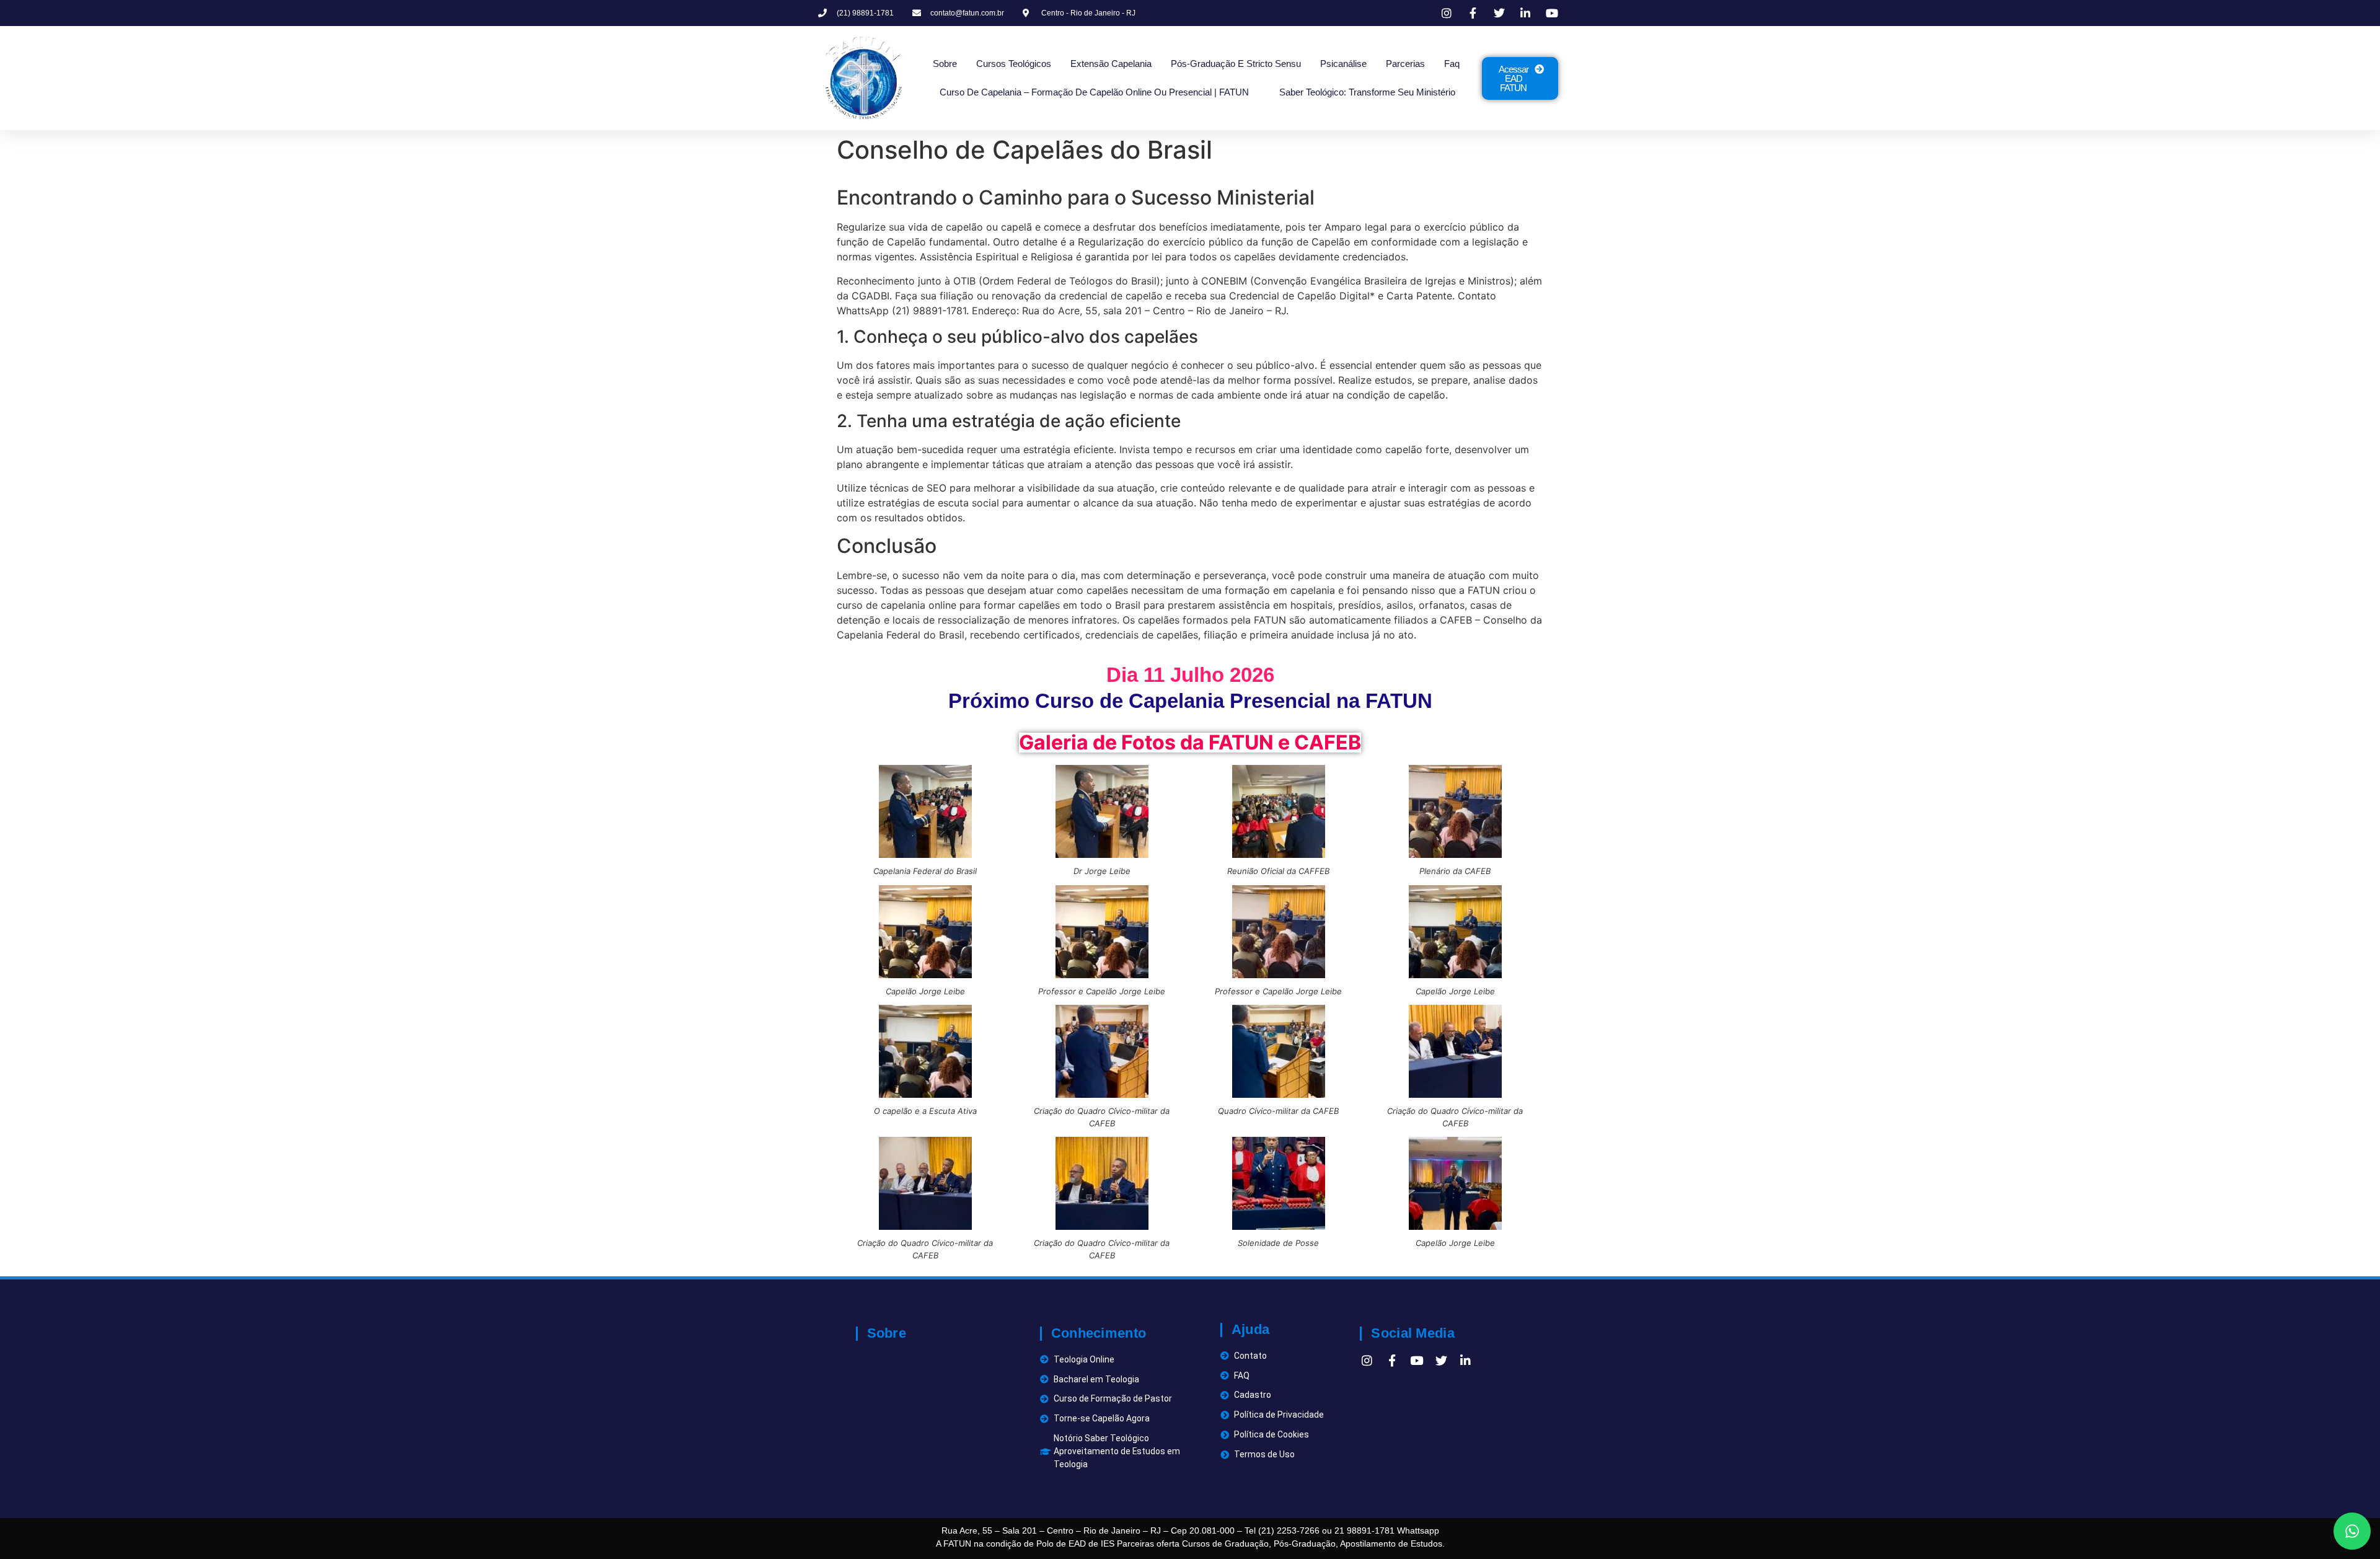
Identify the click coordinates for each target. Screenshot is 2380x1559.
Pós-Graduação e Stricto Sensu (1236, 64)
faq (1452, 64)
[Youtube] (1417, 1360)
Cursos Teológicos (1014, 64)
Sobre (945, 64)
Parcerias (1405, 64)
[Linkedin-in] (1466, 1360)
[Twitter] (1441, 1360)
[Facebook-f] (1392, 1360)
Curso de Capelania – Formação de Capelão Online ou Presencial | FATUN (1094, 92)
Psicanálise (1343, 64)
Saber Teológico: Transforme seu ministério (1367, 92)
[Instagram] (1367, 1360)
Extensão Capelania (1111, 64)
